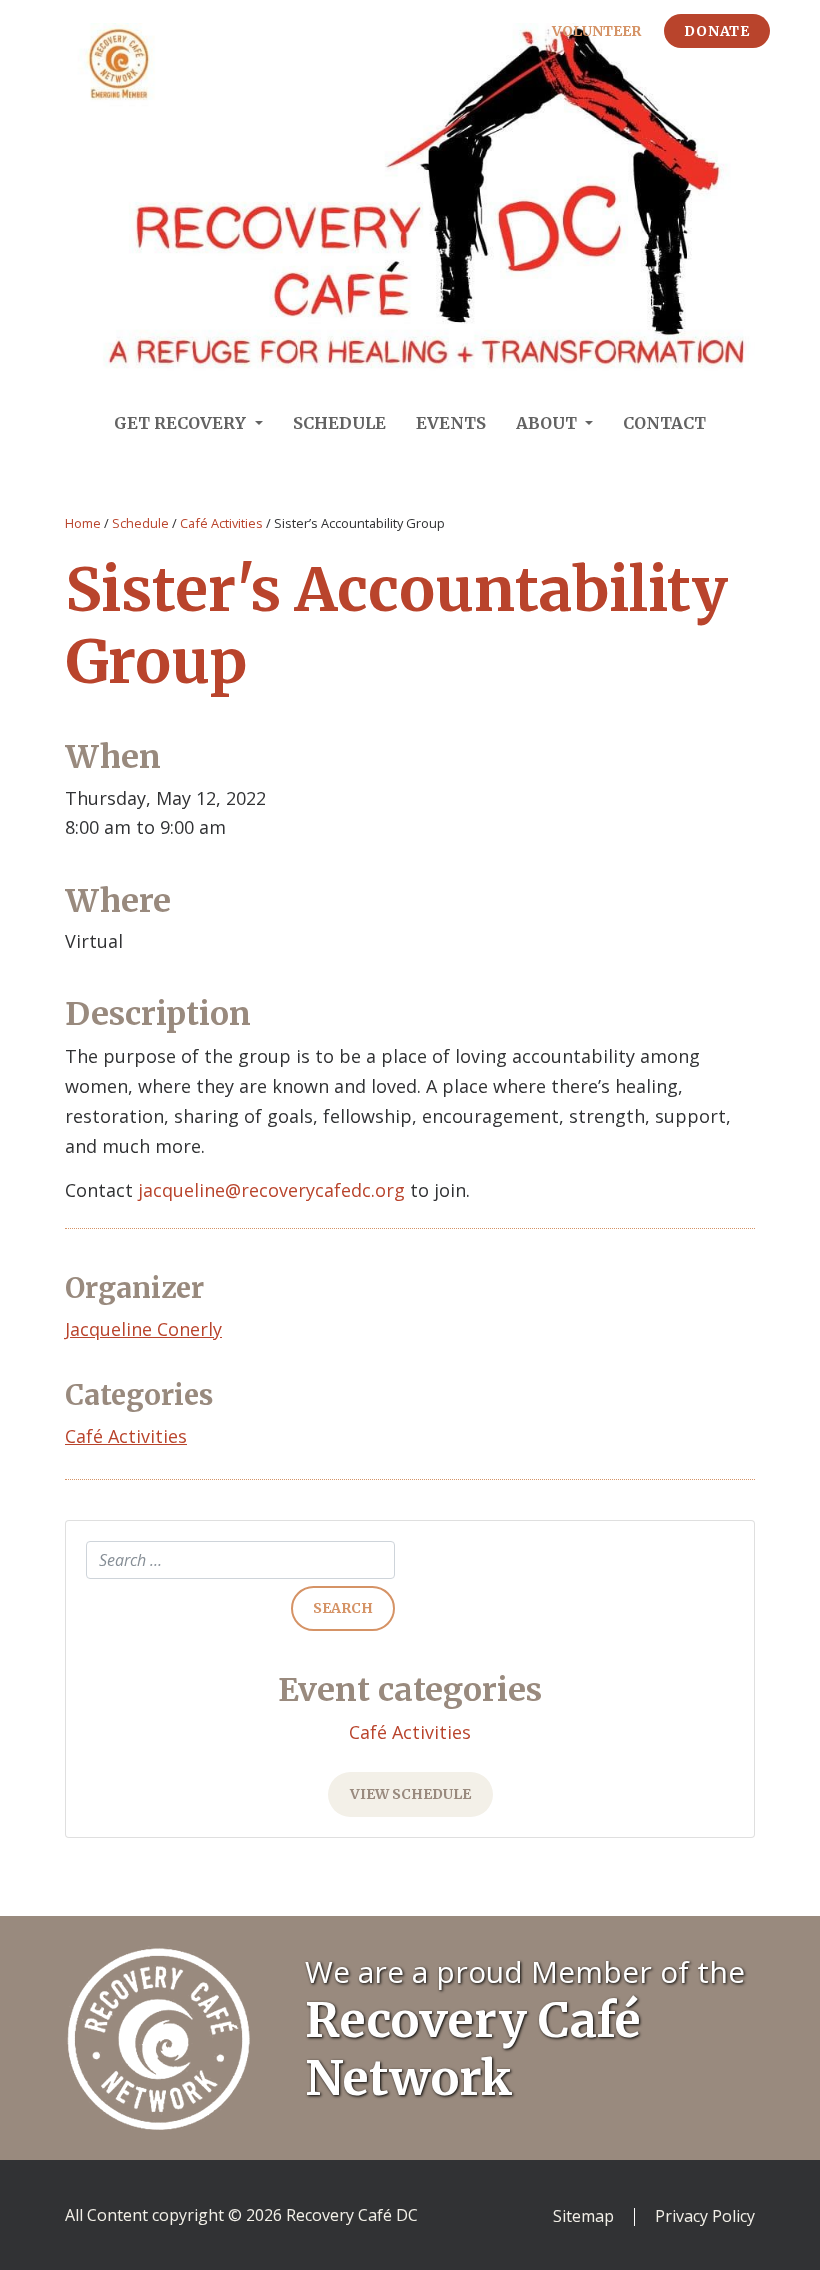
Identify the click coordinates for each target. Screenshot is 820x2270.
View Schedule (410, 1794)
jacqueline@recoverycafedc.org (271, 1190)
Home (83, 523)
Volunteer (596, 31)
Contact (664, 423)
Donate (717, 31)
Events (451, 423)
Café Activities (221, 523)
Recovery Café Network (473, 2049)
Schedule (339, 423)
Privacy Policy (705, 2217)
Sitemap (583, 2217)
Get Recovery (182, 423)
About (548, 423)
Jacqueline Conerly (143, 1329)
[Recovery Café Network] (158, 2036)
